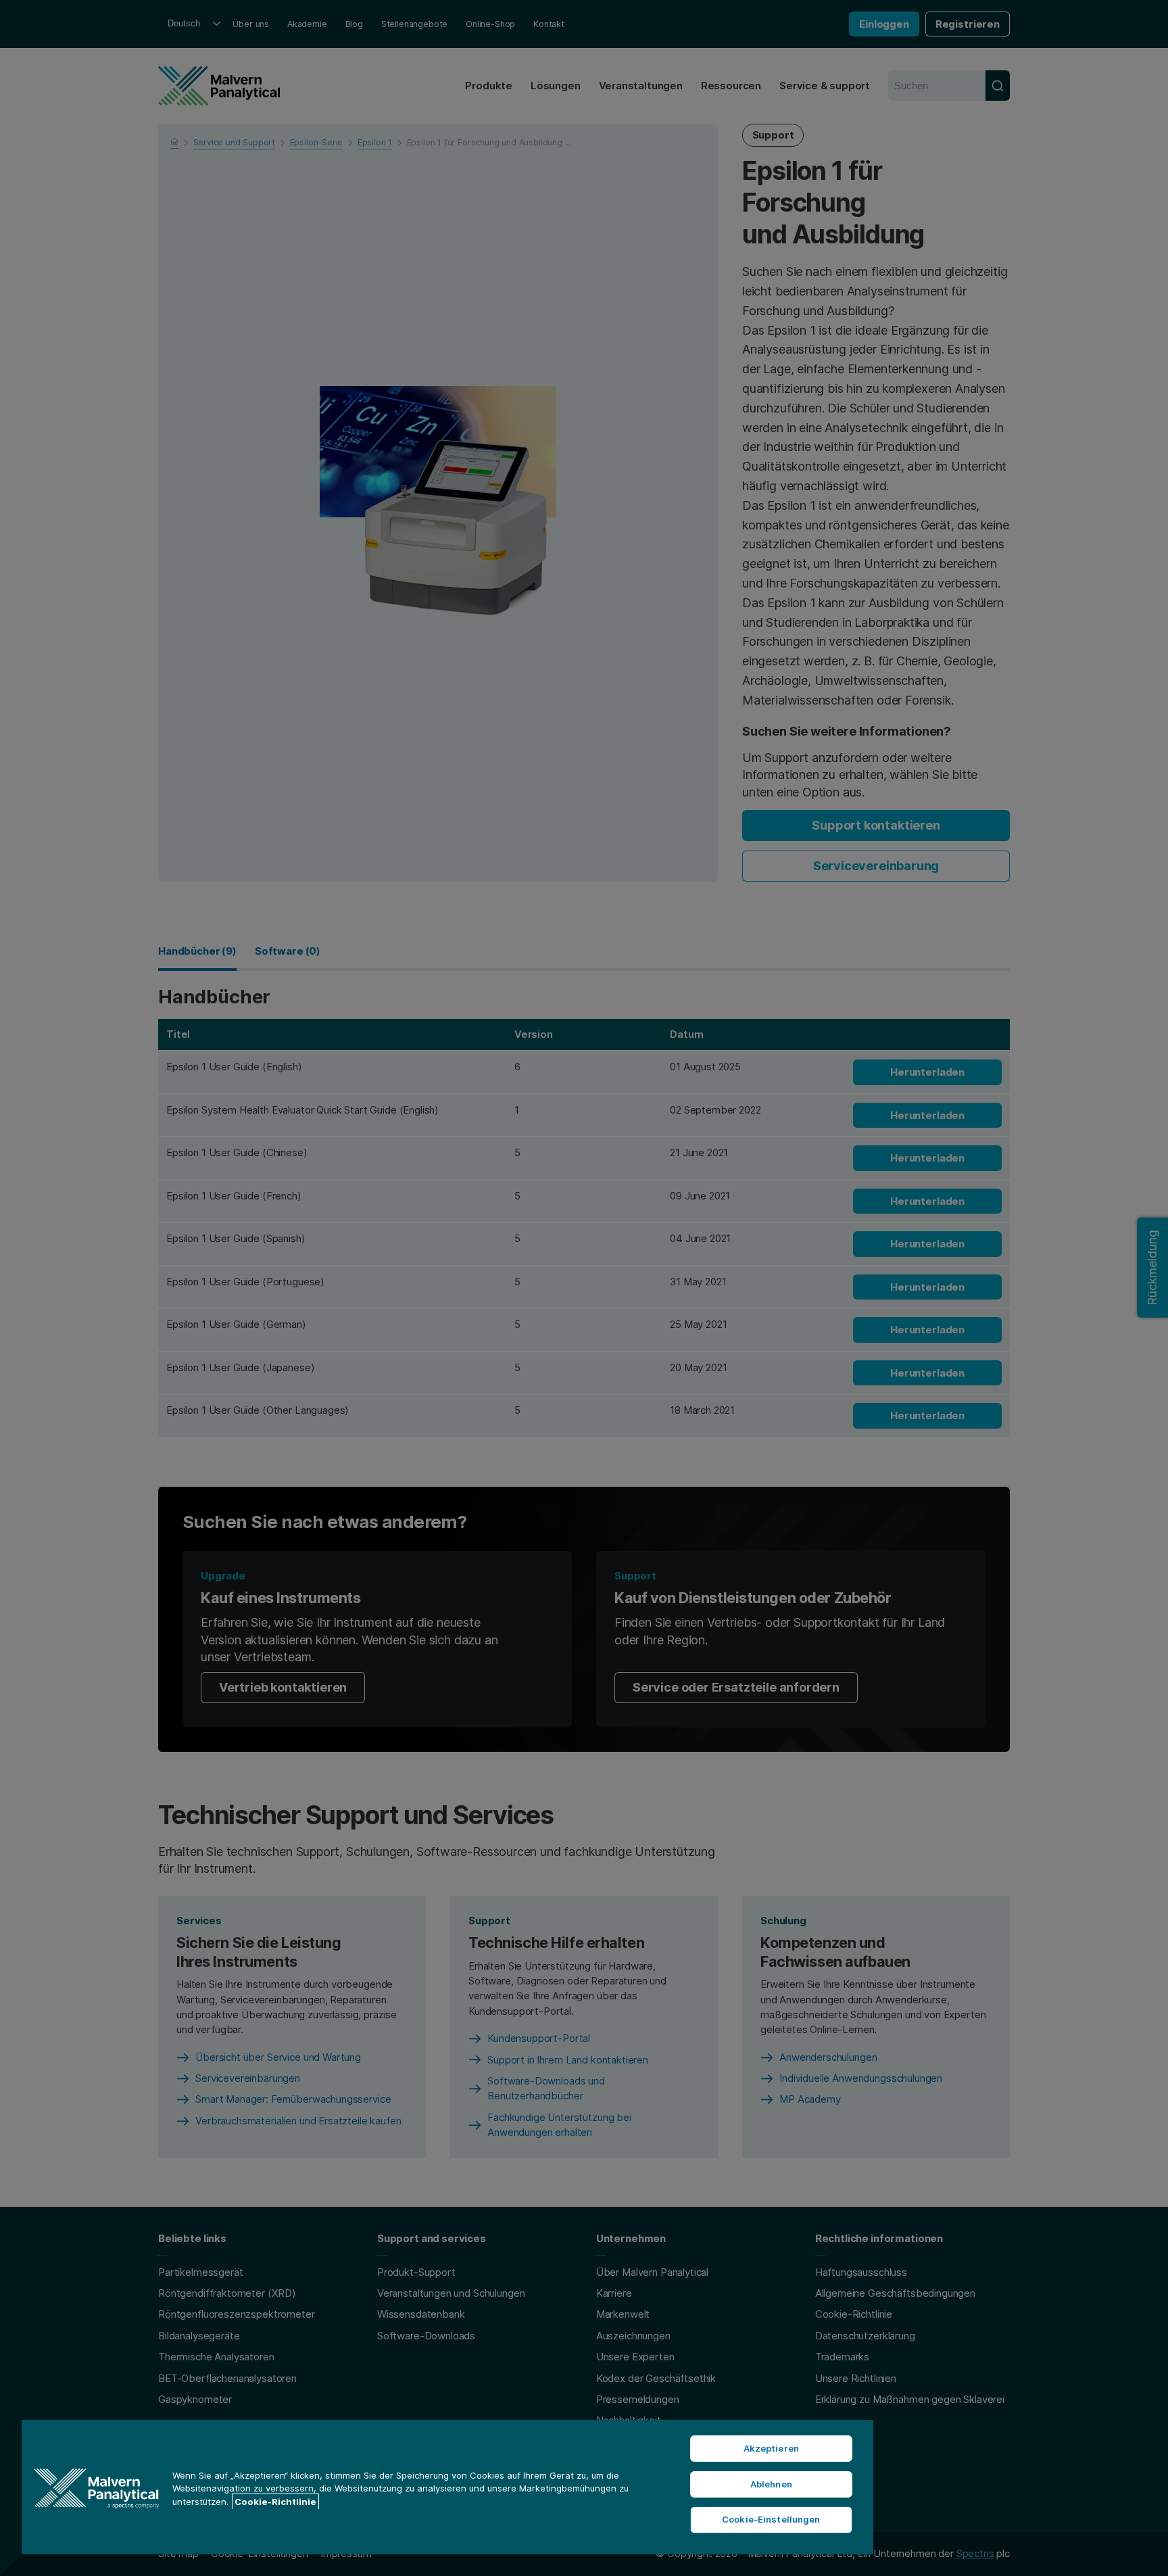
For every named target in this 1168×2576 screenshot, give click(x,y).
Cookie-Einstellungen (771, 2519)
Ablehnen (771, 2484)
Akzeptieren (771, 2448)
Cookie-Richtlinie (275, 2502)
